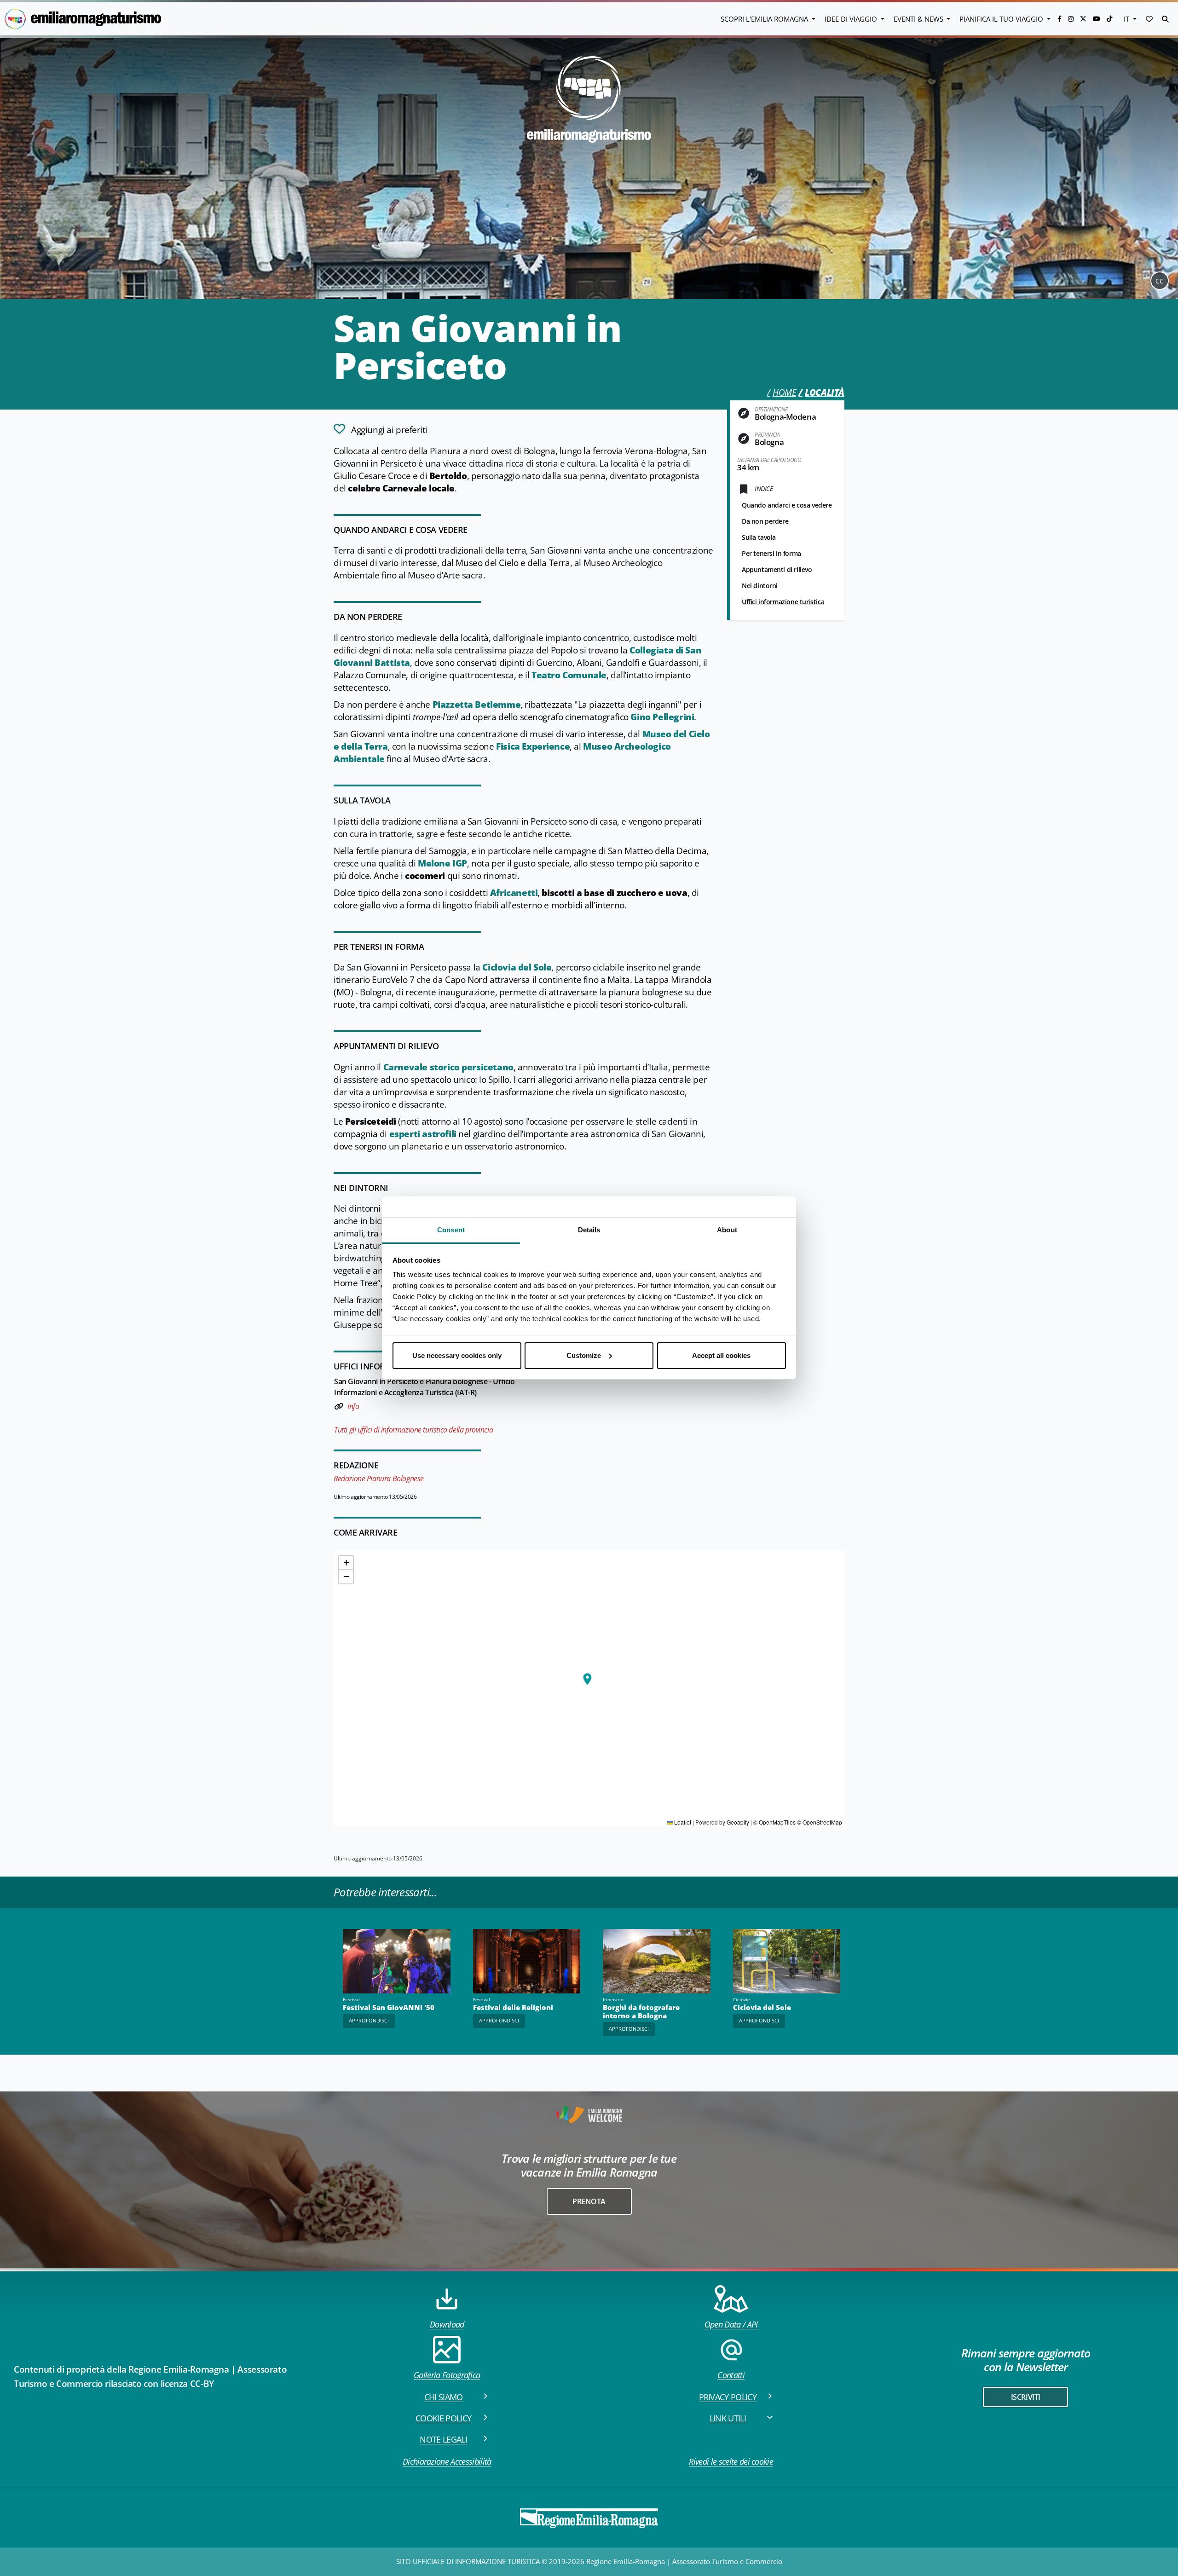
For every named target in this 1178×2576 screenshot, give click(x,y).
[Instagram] (1072, 19)
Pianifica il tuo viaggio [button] (1002, 19)
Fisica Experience (533, 746)
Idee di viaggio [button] (852, 19)
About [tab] (727, 1230)
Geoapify (738, 1822)
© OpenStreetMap (820, 1822)
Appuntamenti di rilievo (777, 569)
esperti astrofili (423, 1134)
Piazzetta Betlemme (477, 705)
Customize (584, 1355)
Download (447, 2324)
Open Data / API (731, 2324)
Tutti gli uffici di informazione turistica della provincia (413, 1430)
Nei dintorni (760, 586)
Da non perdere (765, 521)
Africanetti (514, 893)
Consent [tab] (451, 1230)
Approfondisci (369, 2020)
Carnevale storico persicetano (448, 1067)
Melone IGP (442, 863)
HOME (784, 393)
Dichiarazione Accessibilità (447, 2461)
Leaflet (682, 1822)
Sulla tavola (759, 537)
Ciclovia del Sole (517, 967)
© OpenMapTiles (774, 1822)
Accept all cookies (721, 1355)
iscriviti (1026, 2397)
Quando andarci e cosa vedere (787, 505)
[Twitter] (1084, 19)
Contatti (731, 2375)
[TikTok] (1109, 19)
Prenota (589, 2201)
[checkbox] (381, 429)
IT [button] (1127, 19)
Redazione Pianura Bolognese (379, 1479)
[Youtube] (1097, 19)
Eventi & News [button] (919, 19)
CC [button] (1160, 281)
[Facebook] (1060, 19)
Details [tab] (589, 1230)
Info (353, 1406)
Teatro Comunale (569, 675)
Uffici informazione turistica (783, 602)
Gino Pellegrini (662, 717)
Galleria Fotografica (447, 2375)
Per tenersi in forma (771, 553)
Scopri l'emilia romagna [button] (765, 19)
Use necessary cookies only (457, 1355)
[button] (1149, 19)
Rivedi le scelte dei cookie (731, 2461)
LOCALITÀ (825, 393)
